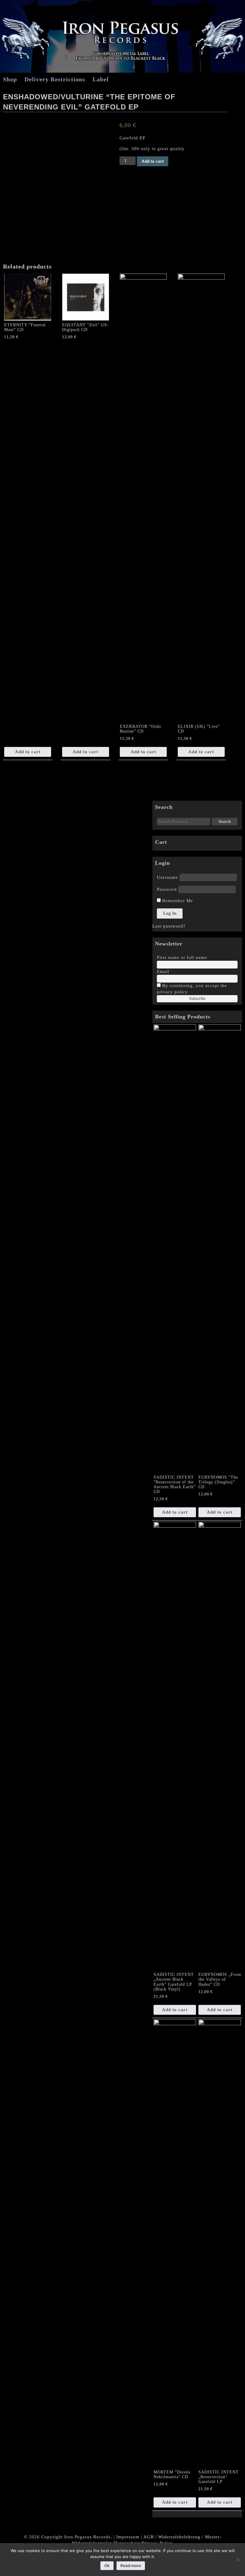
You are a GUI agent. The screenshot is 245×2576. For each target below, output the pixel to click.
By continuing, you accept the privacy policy (192, 989)
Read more (131, 2566)
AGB (149, 2537)
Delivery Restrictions (55, 79)
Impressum (128, 2537)
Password (167, 889)
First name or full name (182, 957)
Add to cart (153, 161)
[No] (238, 2560)
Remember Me (177, 901)
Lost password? (169, 926)
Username (167, 877)
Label (101, 79)
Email (163, 971)
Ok (107, 2566)
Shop (10, 79)
